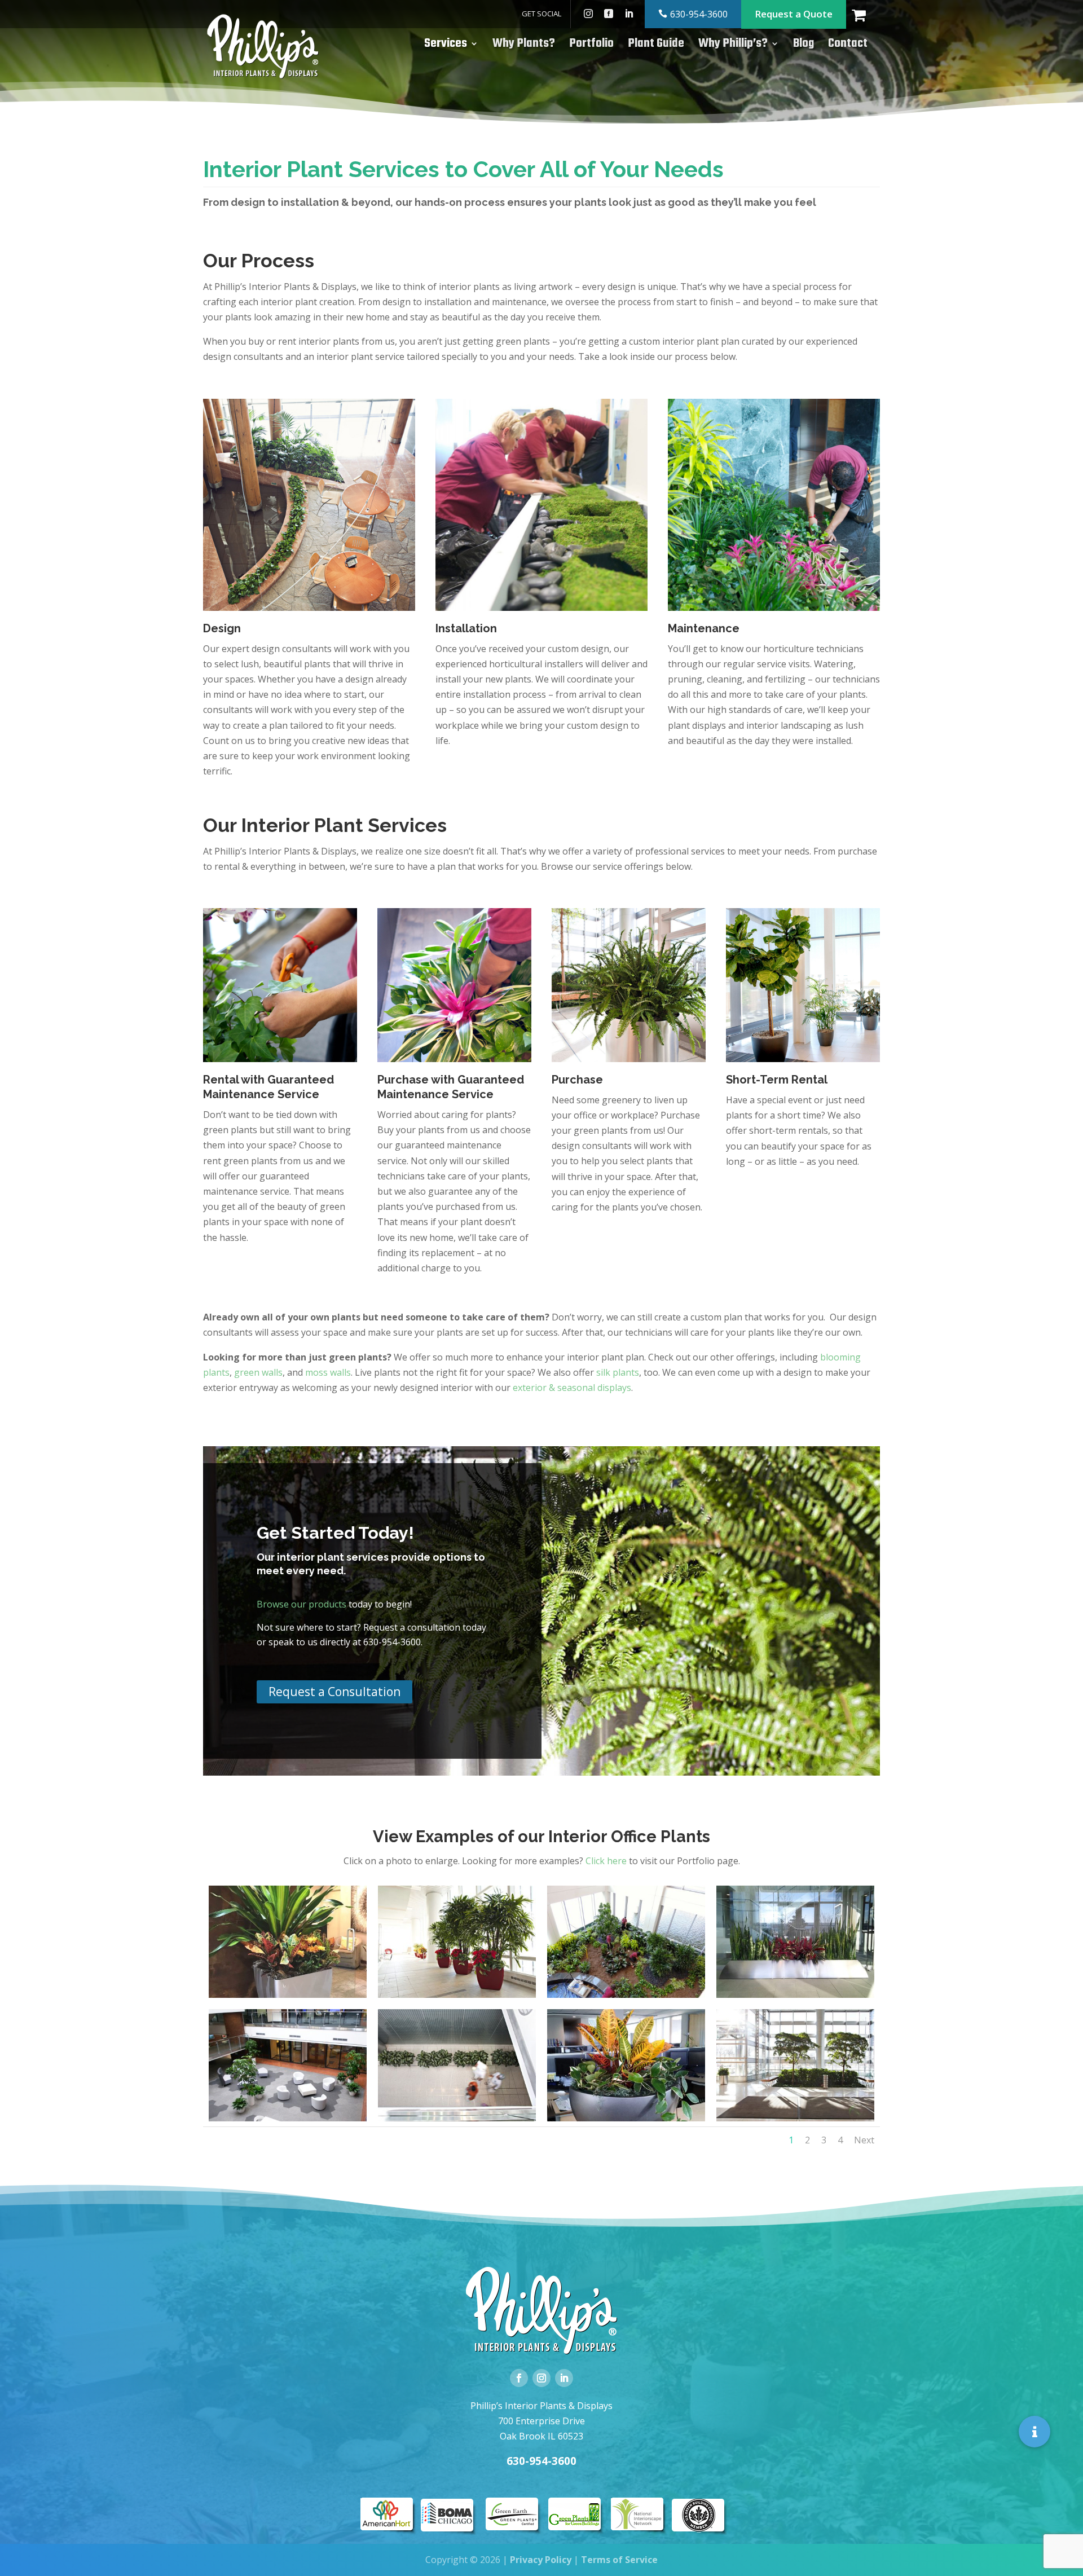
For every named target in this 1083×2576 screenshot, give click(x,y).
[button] (1034, 2432)
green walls (258, 1372)
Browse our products (301, 1604)
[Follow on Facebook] (519, 2378)
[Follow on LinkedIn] (564, 2378)
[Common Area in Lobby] (288, 2117)
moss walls (328, 1372)
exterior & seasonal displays (572, 1388)
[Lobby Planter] (795, 1994)
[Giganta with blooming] (288, 1994)
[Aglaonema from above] (457, 2117)
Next (864, 2140)
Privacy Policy (541, 2560)
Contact (848, 46)
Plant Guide (656, 46)
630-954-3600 (699, 14)
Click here (606, 1861)
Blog (804, 46)
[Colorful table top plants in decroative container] (626, 2117)
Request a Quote (794, 14)
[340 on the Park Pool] (457, 1994)
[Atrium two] (626, 1994)
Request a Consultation (334, 1692)
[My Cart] (866, 14)
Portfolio (591, 46)
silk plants (618, 1372)
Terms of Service (619, 2560)
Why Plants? (524, 46)
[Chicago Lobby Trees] (795, 2117)
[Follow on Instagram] (541, 2378)
